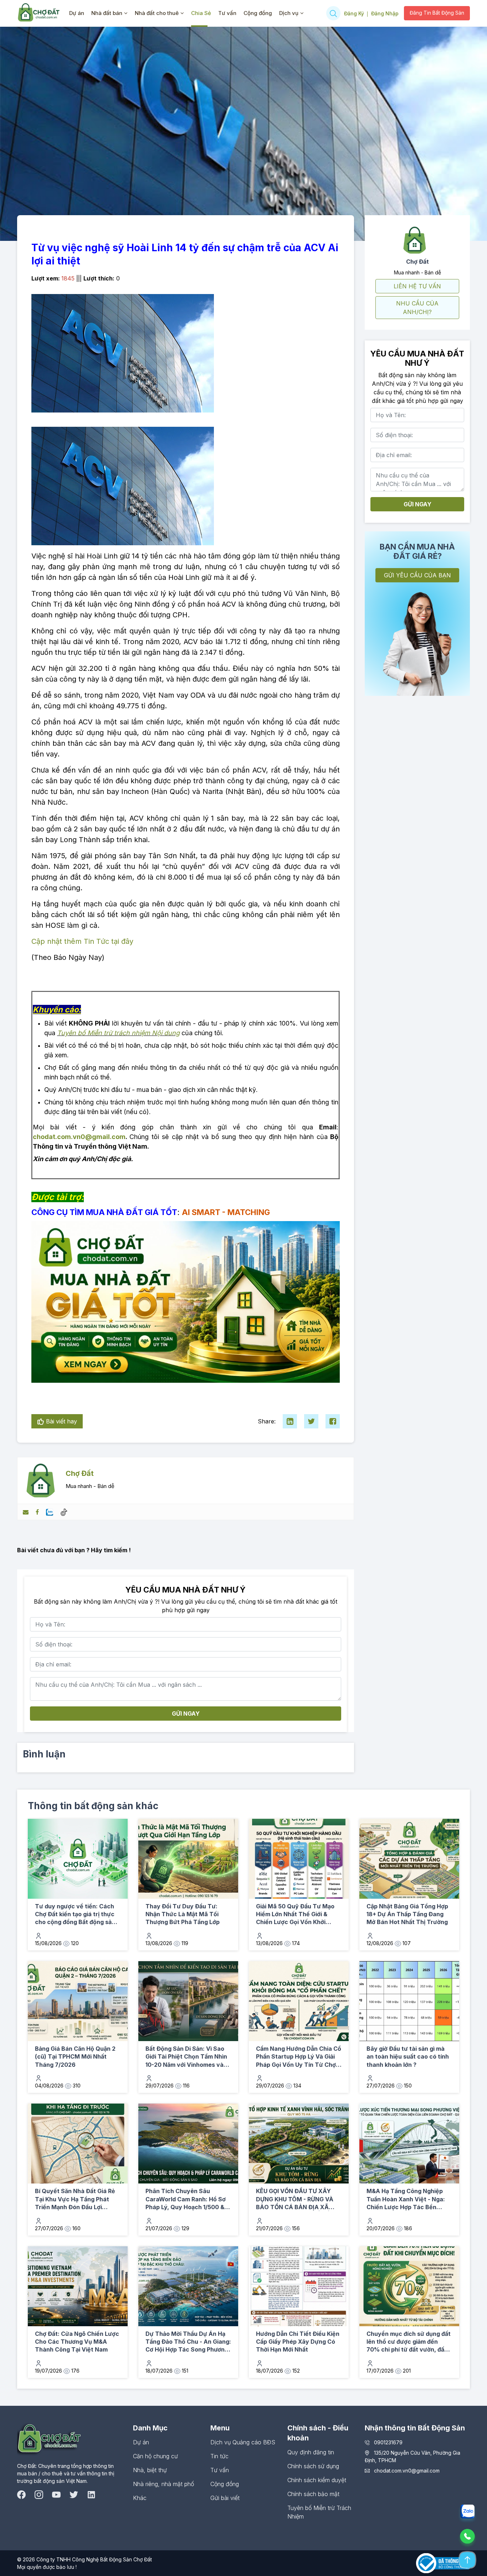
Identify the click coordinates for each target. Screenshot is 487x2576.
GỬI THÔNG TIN (308, 1349)
